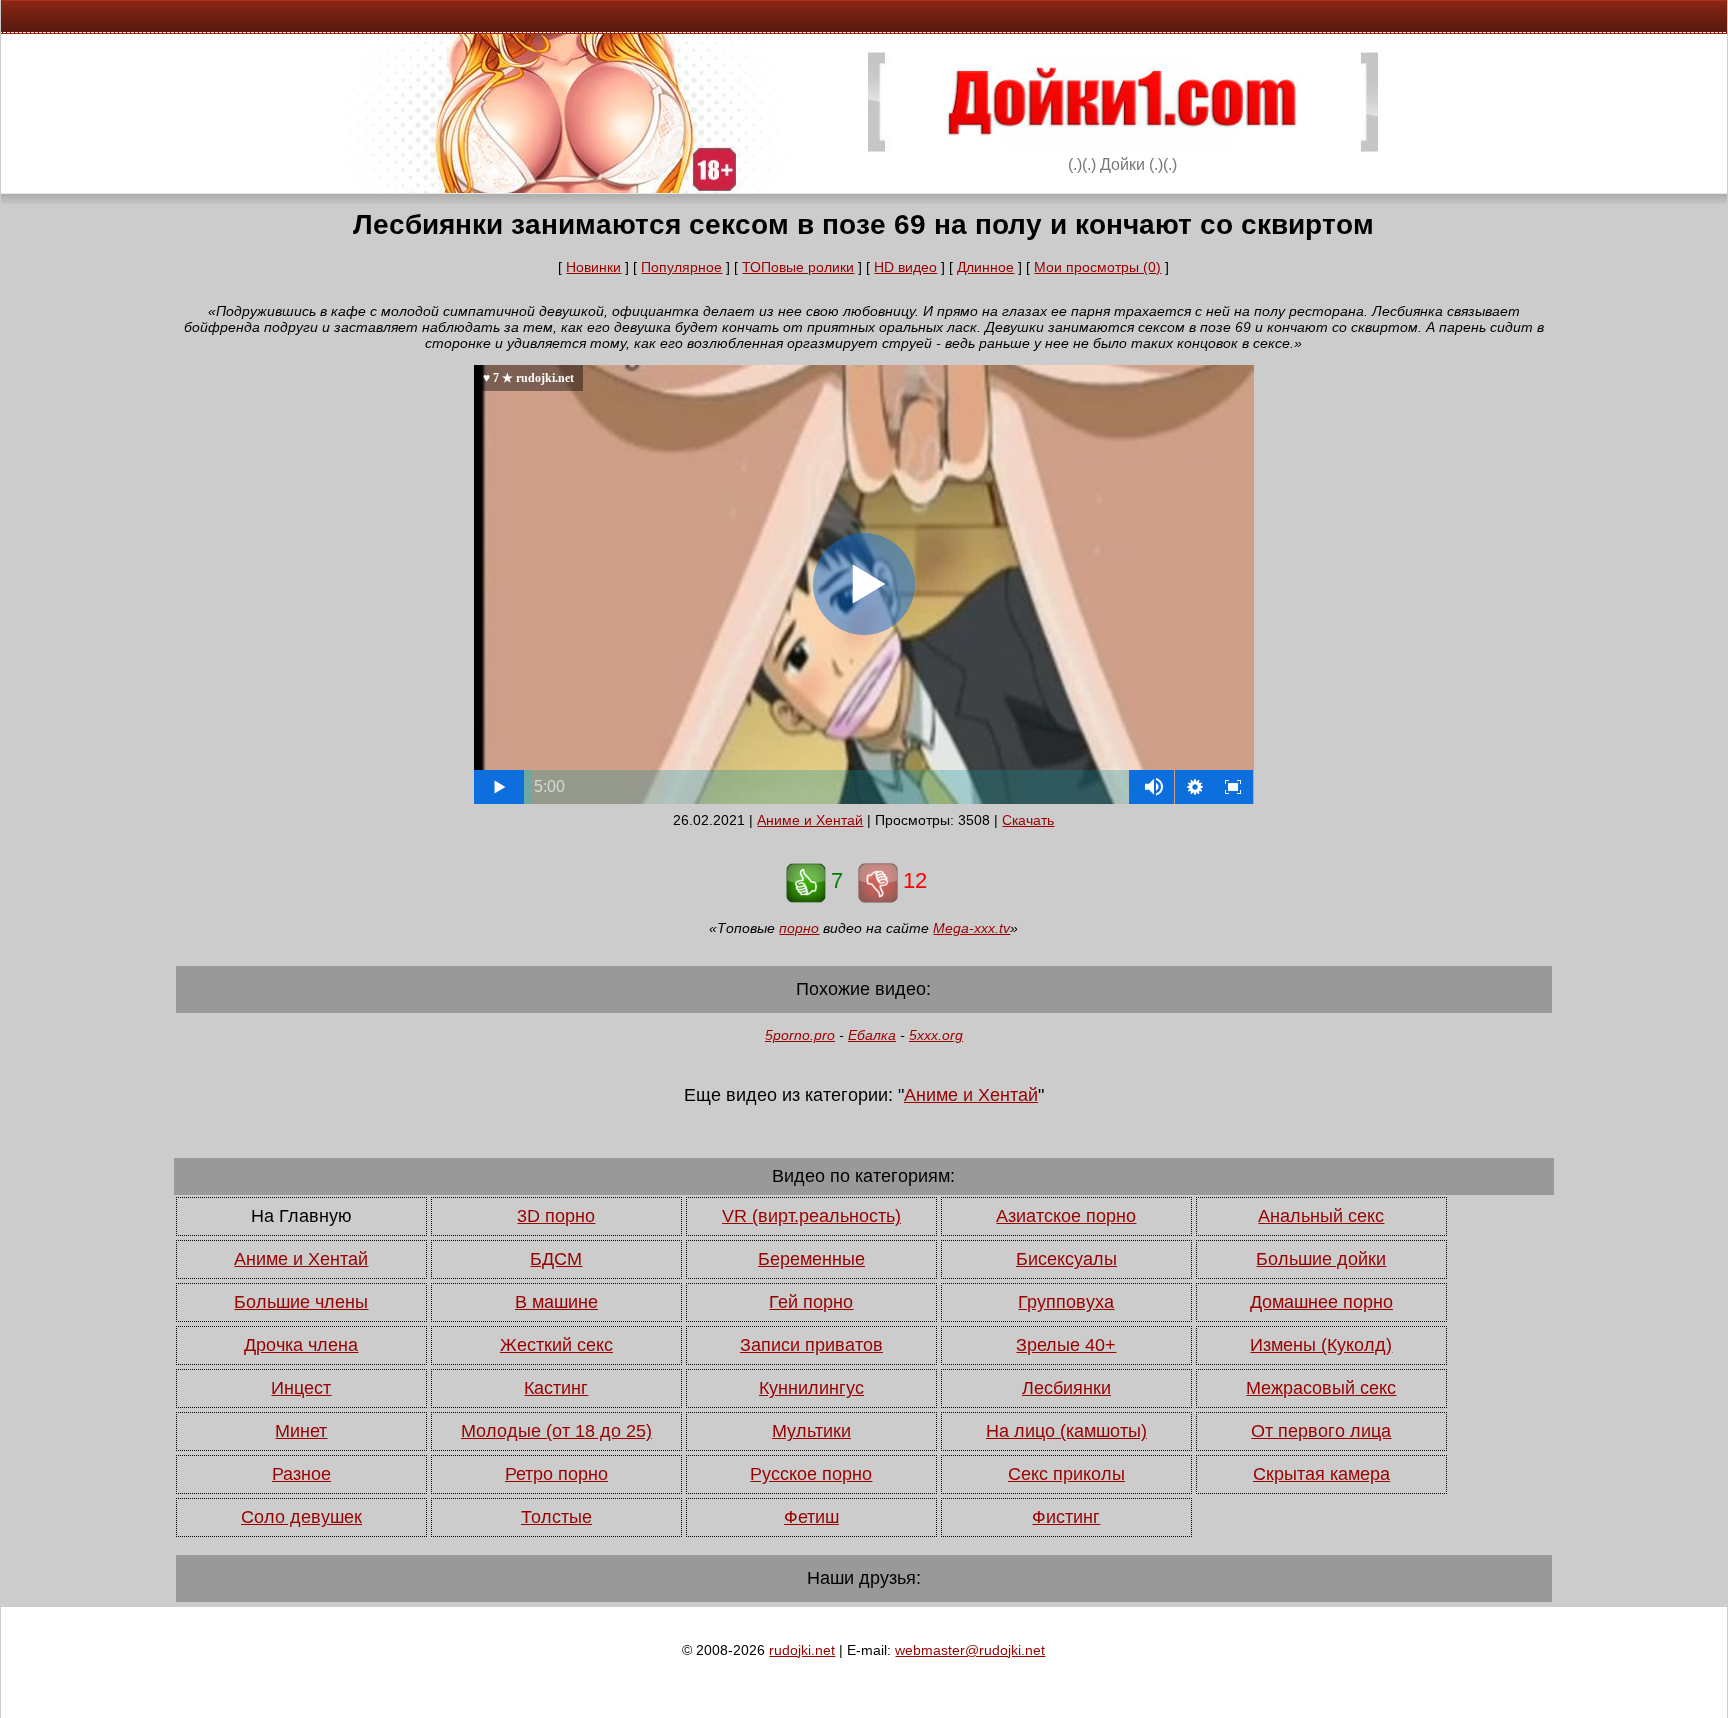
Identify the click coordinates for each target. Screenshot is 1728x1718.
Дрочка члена (301, 1345)
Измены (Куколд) (1321, 1345)
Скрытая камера (1321, 1474)
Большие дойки (1321, 1259)
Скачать (1028, 820)
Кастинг (556, 1388)
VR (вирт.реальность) (811, 1216)
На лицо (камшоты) (1066, 1431)
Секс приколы (1066, 1474)
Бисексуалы (1066, 1259)
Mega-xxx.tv (971, 928)
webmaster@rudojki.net (970, 1650)
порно (799, 928)
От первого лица (1321, 1431)
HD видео (905, 267)
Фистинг (1066, 1517)
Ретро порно (556, 1474)
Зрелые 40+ (1066, 1345)
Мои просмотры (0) (1097, 267)
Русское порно (811, 1474)
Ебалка (872, 1035)
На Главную (301, 1216)
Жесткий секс (556, 1345)
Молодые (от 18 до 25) (556, 1431)
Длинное (985, 267)
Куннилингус (811, 1388)
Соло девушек (301, 1517)
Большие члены (301, 1302)
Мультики (811, 1431)
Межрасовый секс (1321, 1388)
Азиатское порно (1066, 1216)
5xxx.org (936, 1035)
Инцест (301, 1388)
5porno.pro (800, 1035)
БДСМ (556, 1259)
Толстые (556, 1517)
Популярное (681, 267)
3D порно (556, 1216)
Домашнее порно (1321, 1302)
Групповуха (1066, 1302)
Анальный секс (1321, 1216)
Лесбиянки (1066, 1388)
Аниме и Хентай (810, 820)
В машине (556, 1302)
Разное (301, 1474)
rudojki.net (802, 1650)
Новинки (593, 267)
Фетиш (811, 1517)
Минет (301, 1431)
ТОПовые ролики (798, 267)
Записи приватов (811, 1345)
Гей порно (811, 1302)
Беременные (811, 1259)
